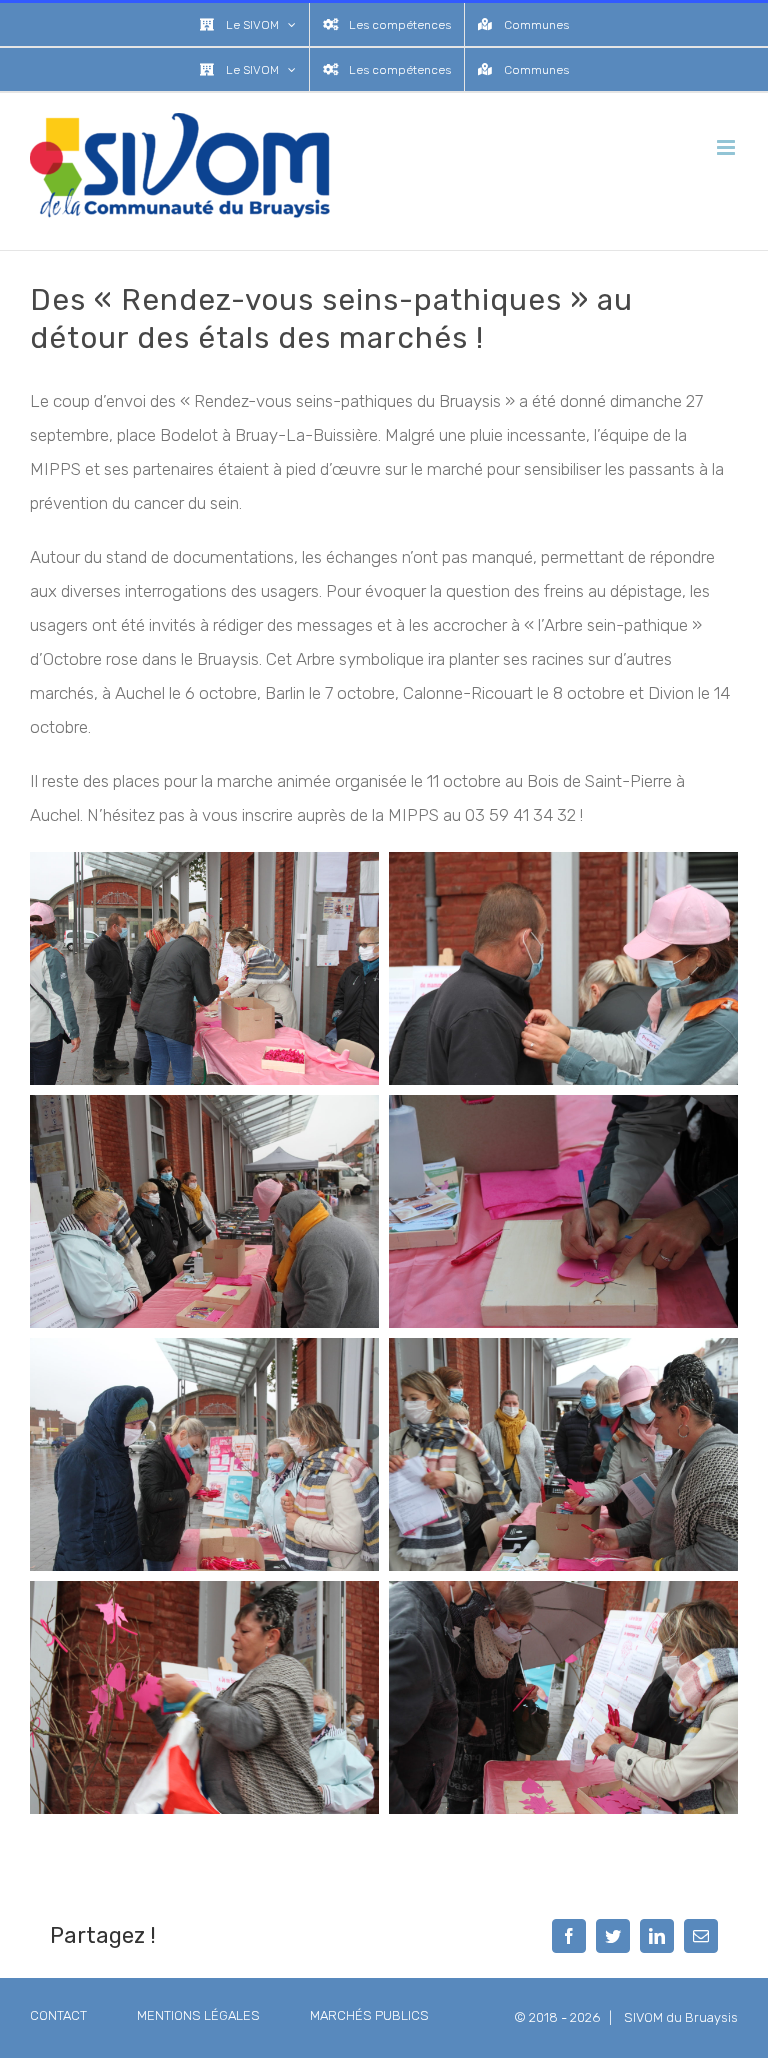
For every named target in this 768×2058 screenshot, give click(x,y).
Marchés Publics (369, 2015)
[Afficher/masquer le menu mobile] (727, 147)
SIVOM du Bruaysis (681, 2017)
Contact (58, 2015)
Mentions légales (198, 2015)
